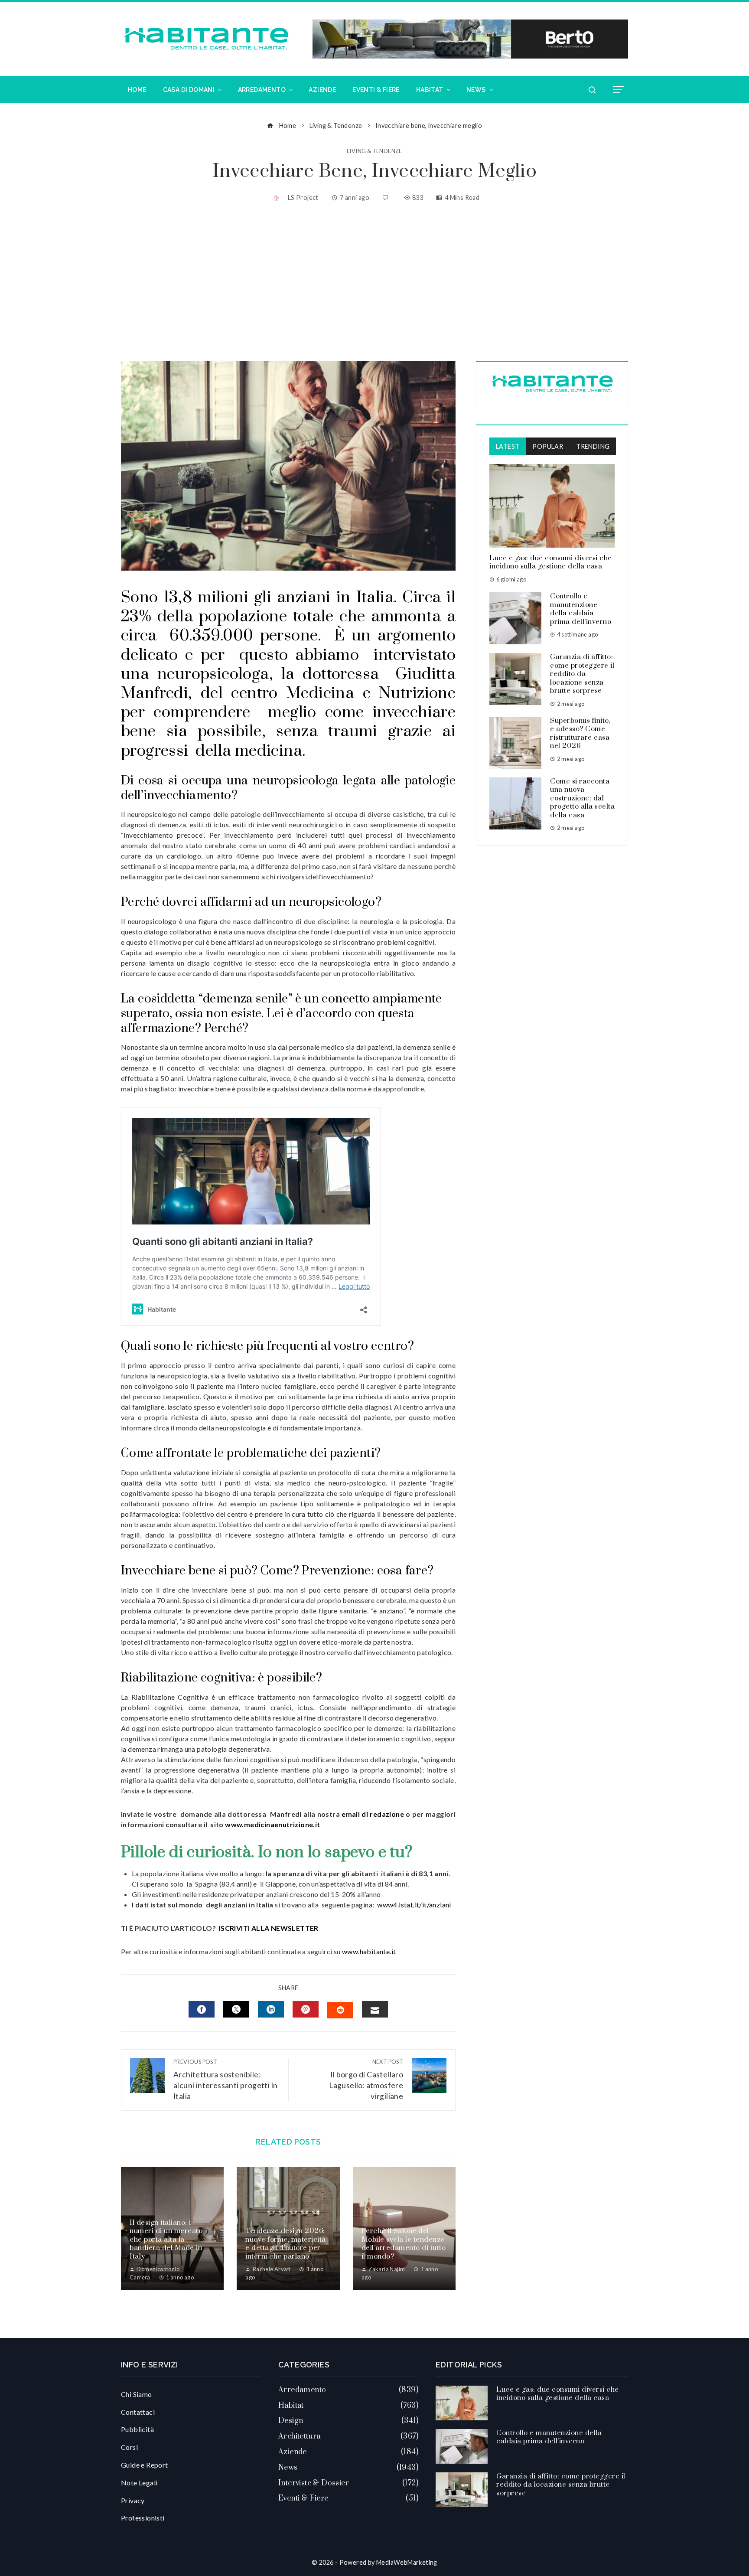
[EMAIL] (375, 2009)
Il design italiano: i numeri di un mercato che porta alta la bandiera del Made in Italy (166, 2240)
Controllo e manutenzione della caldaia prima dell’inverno (581, 609)
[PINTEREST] (306, 2009)
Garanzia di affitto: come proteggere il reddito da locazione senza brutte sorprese (582, 674)
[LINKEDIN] (271, 2009)
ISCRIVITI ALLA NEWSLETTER (269, 1928)
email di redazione (372, 1814)
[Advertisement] (374, 283)
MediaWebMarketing (407, 2562)
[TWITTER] (236, 2009)
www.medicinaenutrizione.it (272, 1824)
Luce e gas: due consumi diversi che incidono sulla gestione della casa (551, 562)
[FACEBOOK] (202, 2009)
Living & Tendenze (374, 151)
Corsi (129, 2447)
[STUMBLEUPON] (340, 2010)
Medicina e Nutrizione (371, 693)
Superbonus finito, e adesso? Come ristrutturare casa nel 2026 (580, 733)
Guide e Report (145, 2465)
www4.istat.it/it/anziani (414, 1905)
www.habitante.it (369, 1951)
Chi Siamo (137, 2394)
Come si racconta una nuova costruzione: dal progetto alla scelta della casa (582, 798)
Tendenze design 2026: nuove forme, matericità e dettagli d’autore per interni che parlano (286, 2244)
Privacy (133, 2500)
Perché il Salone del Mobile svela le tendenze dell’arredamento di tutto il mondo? (404, 2244)
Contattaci (138, 2412)
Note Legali (139, 2483)
